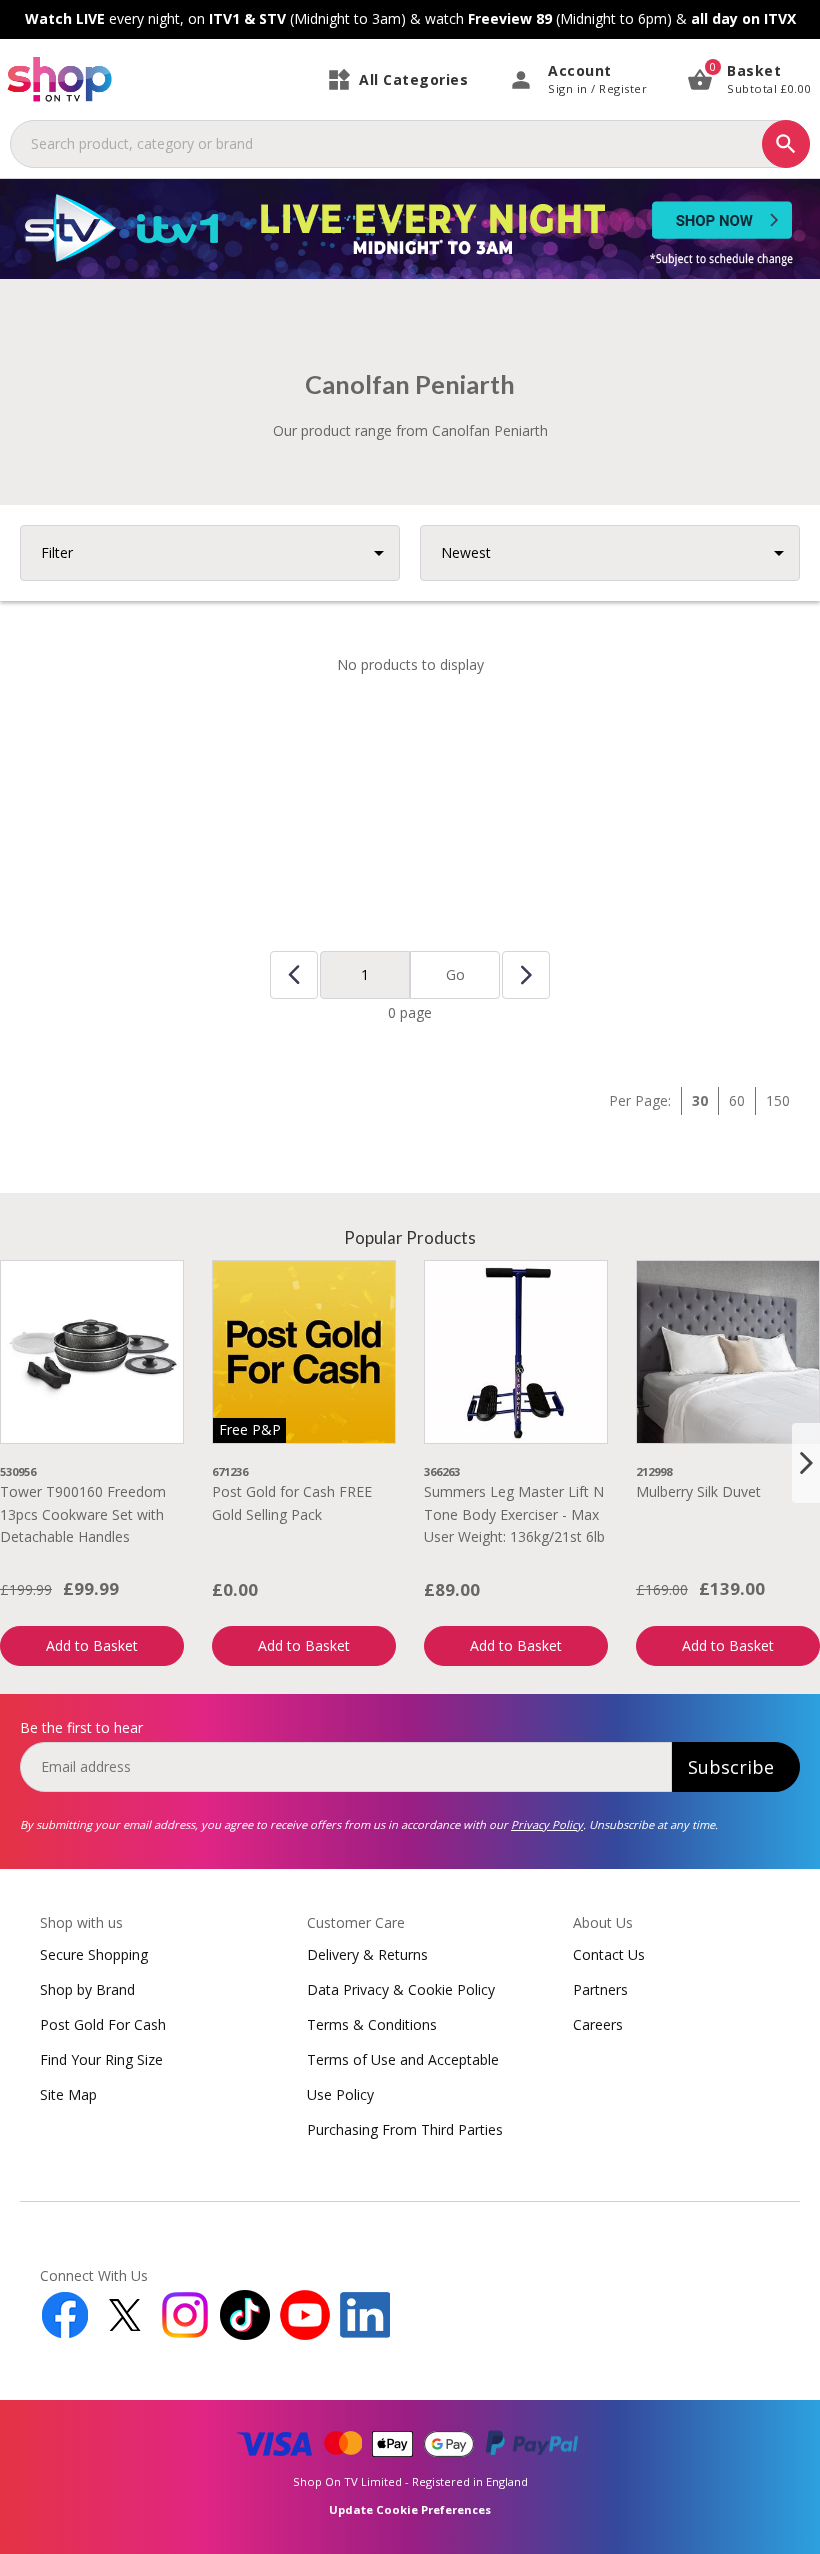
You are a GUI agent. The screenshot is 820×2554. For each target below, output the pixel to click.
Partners (600, 1989)
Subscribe (731, 1767)
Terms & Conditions (372, 2024)
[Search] (786, 144)
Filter (57, 552)
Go (455, 974)
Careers (598, 2024)
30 (700, 1100)
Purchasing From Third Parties (405, 2129)
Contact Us (609, 1954)
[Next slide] (806, 1463)
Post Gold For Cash (103, 2024)
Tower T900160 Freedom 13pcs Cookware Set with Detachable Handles (83, 1514)
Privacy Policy (547, 1824)
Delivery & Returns (367, 1954)
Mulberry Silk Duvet (698, 1491)
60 (737, 1100)
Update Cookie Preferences (410, 2509)
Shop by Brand (87, 1989)
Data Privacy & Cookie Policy (401, 1989)
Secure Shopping (94, 1954)
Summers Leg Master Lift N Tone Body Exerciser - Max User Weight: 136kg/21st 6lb (514, 1514)
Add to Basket (92, 1645)
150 (778, 1100)
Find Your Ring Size (101, 2059)
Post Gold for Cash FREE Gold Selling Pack (292, 1502)
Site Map (68, 2094)
